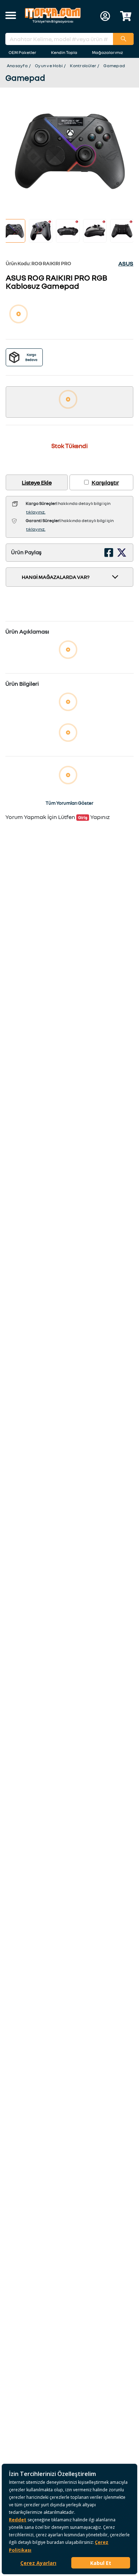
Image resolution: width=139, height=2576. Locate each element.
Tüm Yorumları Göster (69, 803)
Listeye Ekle (37, 482)
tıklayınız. (36, 512)
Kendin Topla (64, 52)
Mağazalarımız (107, 52)
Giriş (83, 817)
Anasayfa (17, 66)
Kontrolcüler (83, 66)
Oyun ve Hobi (49, 66)
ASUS (126, 263)
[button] (11, 16)
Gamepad (114, 66)
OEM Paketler (22, 52)
